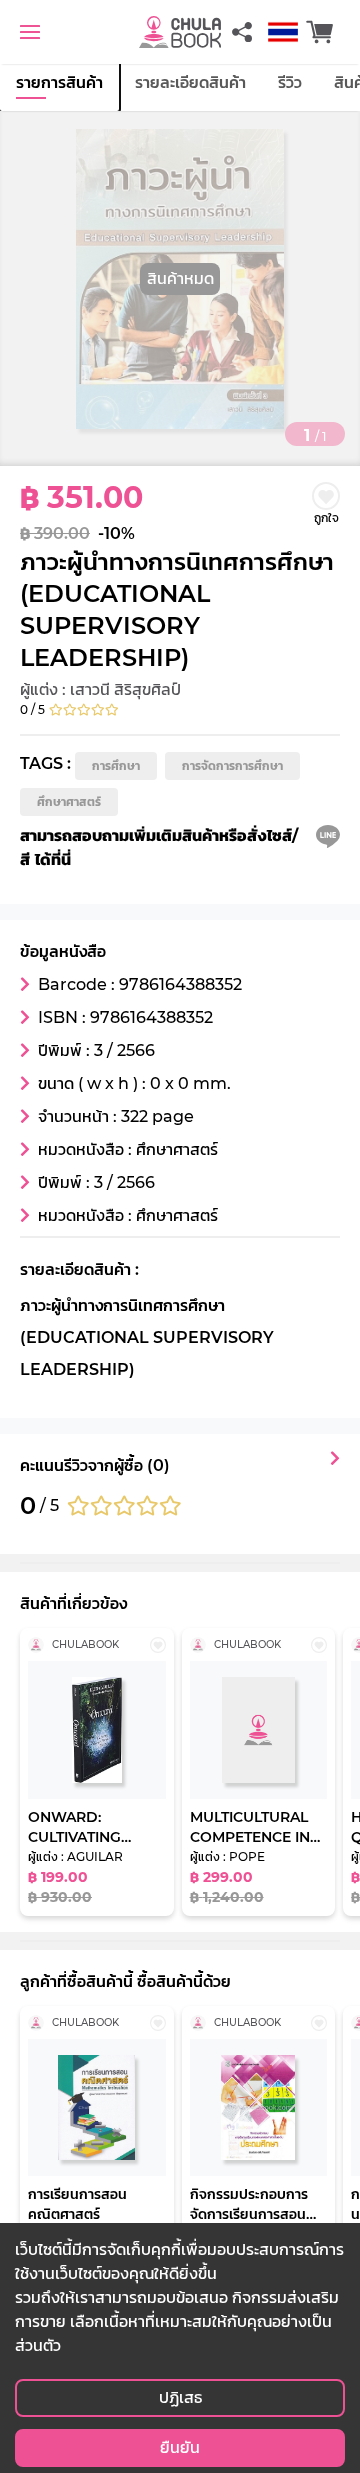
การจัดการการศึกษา (232, 765)
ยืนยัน (180, 2447)
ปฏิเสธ (180, 2397)
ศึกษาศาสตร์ (69, 801)
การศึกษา (116, 765)
